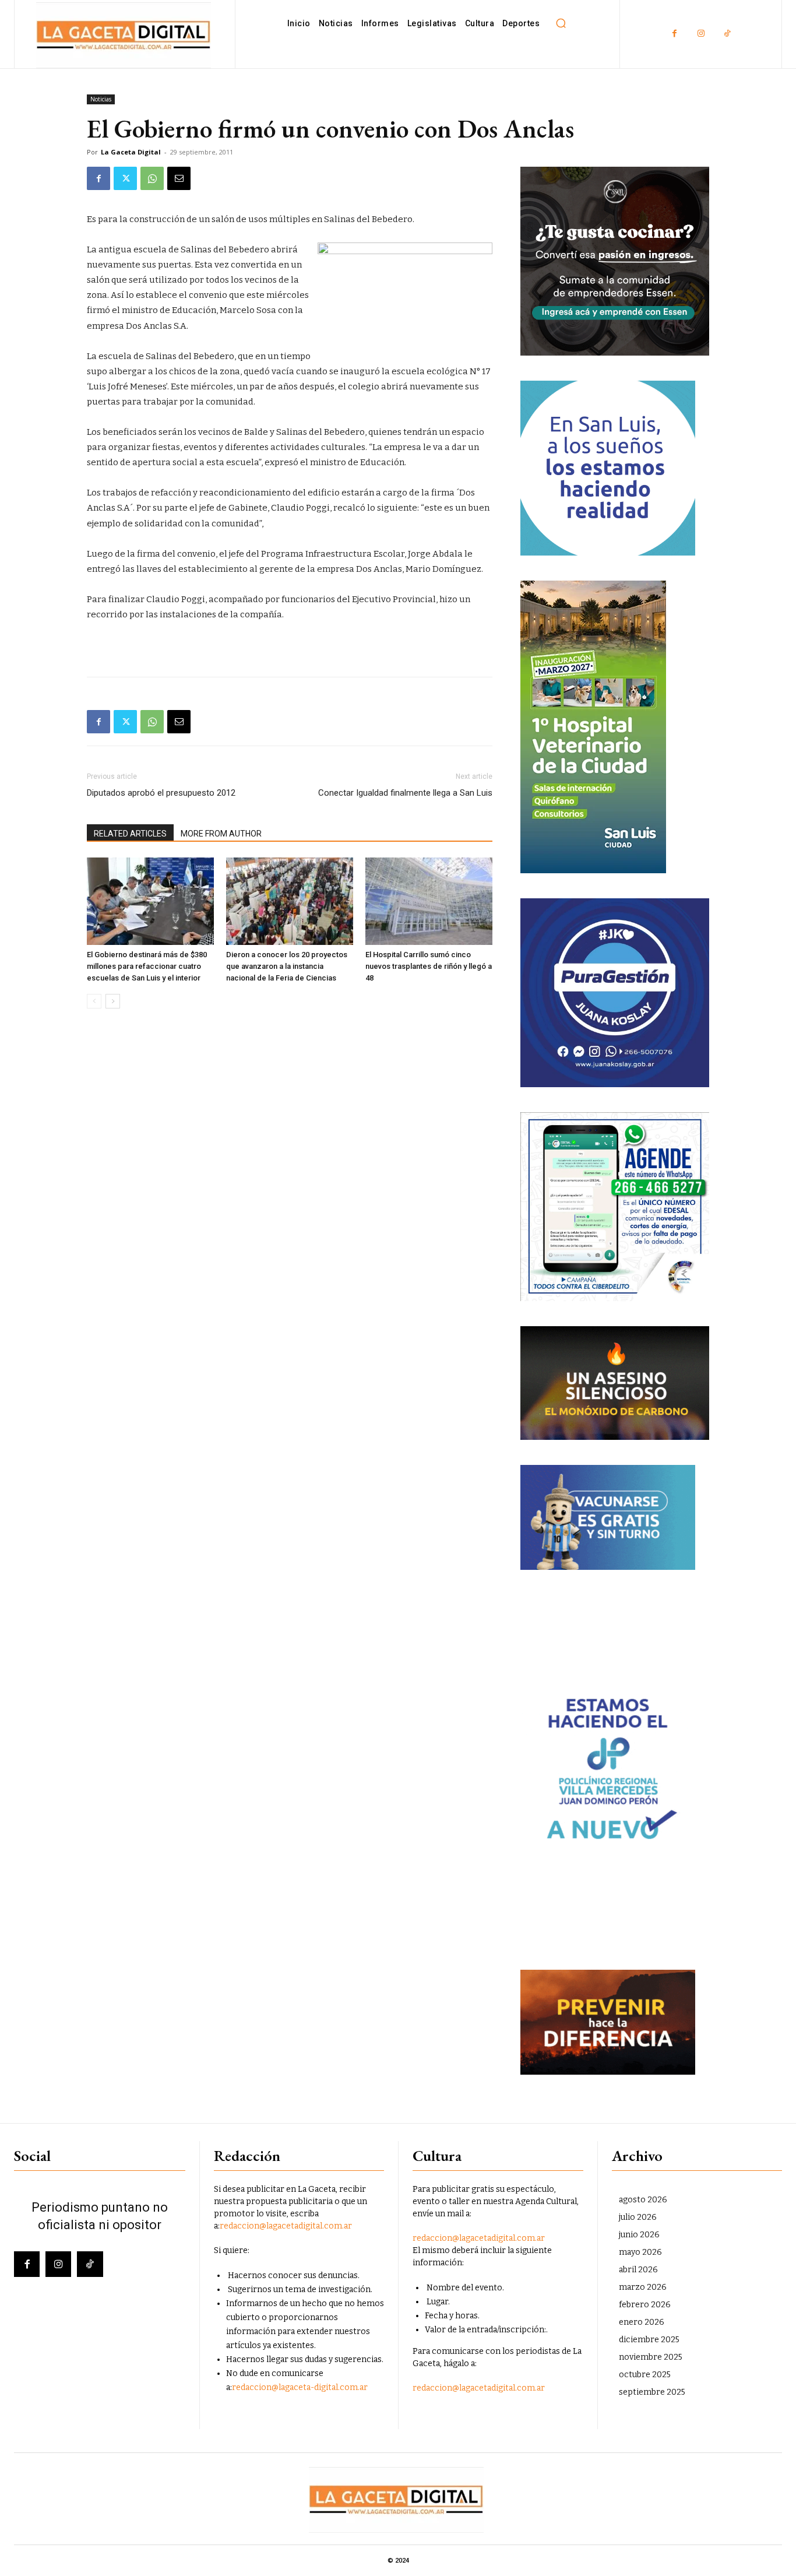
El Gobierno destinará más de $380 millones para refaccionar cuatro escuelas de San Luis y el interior (147, 966)
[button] (561, 23)
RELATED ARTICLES (130, 834)
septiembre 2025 (652, 2392)
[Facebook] (675, 34)
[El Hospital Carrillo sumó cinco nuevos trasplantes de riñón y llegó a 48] (429, 901)
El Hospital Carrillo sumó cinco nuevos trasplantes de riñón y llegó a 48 (429, 966)
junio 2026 (639, 2235)
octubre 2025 (645, 2375)
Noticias (101, 99)
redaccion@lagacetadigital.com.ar (286, 2226)
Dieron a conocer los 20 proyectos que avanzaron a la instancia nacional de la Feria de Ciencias (287, 966)
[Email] (179, 178)
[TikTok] (727, 34)
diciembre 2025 (649, 2340)
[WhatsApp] (152, 178)
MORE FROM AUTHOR (221, 834)
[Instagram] (701, 34)
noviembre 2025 (651, 2357)
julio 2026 (638, 2217)
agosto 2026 (643, 2200)
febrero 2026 (645, 2305)
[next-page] (113, 1001)
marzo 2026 (643, 2287)
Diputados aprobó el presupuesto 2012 (161, 793)
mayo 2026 (640, 2252)
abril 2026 (638, 2270)
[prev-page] (94, 1001)
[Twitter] (125, 178)
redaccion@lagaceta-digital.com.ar (300, 2387)
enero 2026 (642, 2322)
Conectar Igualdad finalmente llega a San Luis (405, 793)
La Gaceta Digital (131, 152)
